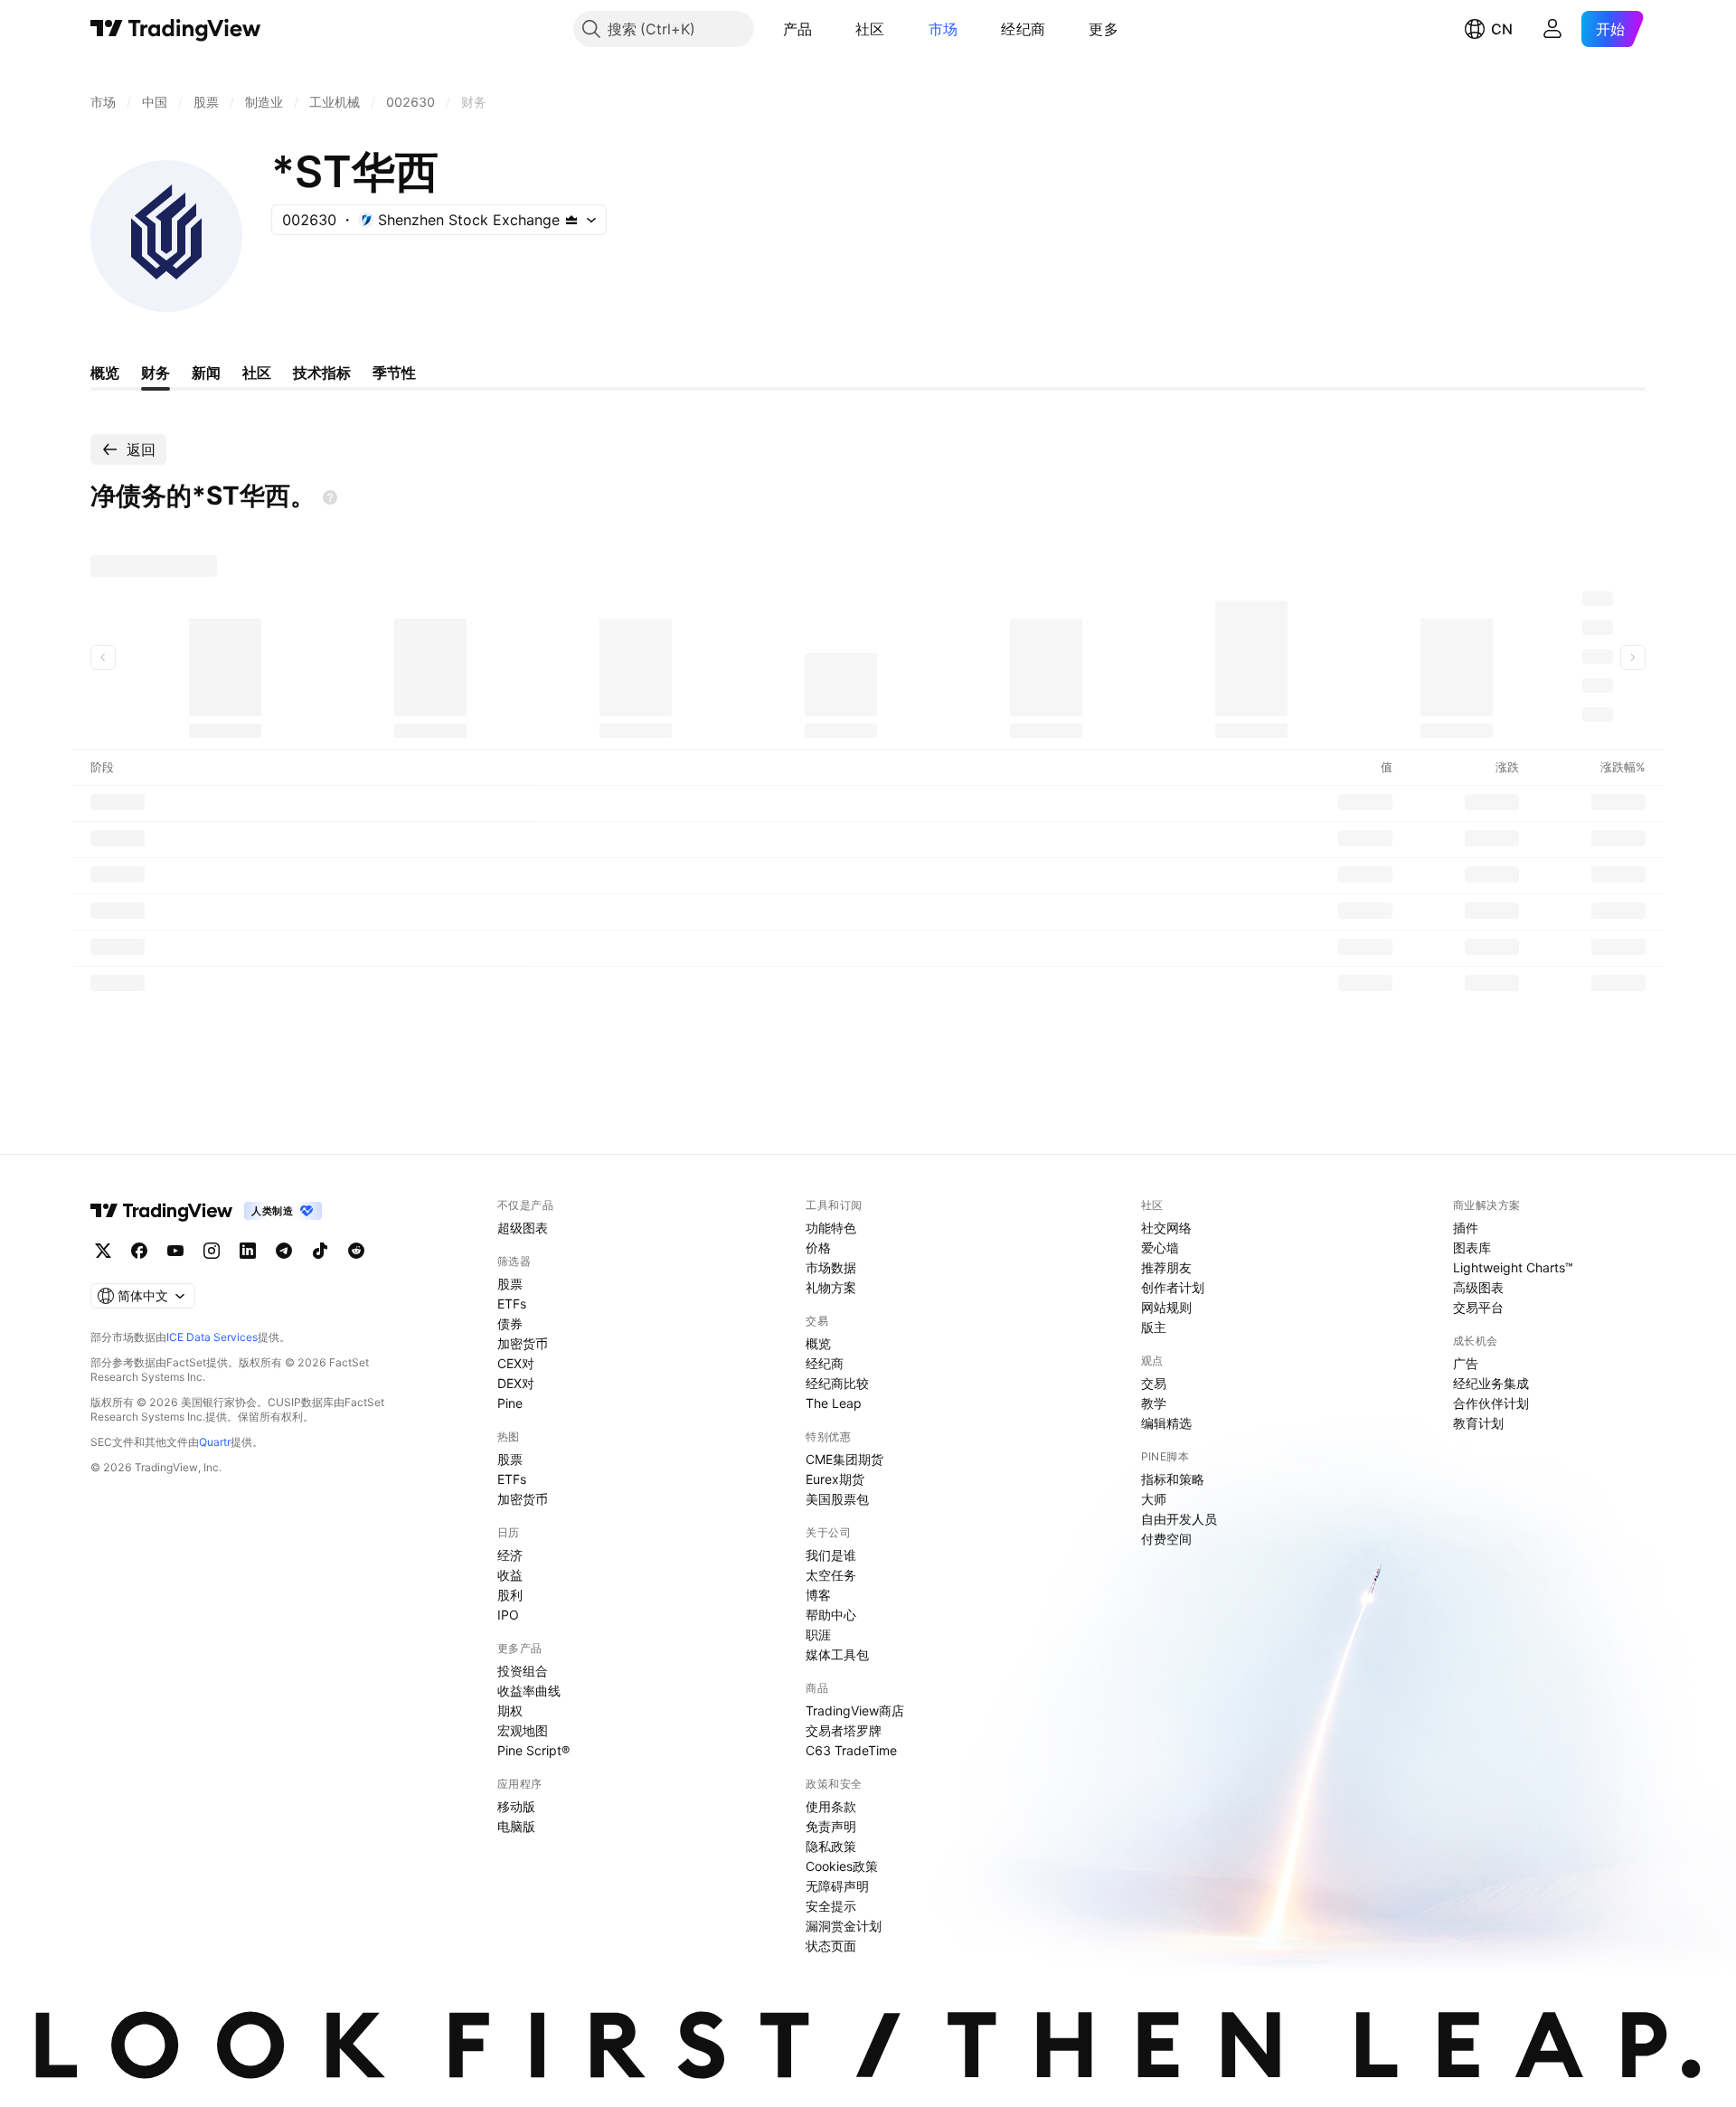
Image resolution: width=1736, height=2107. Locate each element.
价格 (818, 1247)
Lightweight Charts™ (1513, 1267)
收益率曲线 (529, 1691)
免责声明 (831, 1826)
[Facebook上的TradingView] (139, 1251)
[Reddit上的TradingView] (356, 1251)
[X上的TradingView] (103, 1251)
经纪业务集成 (1491, 1383)
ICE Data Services (212, 1337)
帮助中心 (831, 1615)
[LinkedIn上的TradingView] (248, 1251)
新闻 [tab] (206, 373)
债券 (510, 1323)
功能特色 (831, 1228)
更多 (1104, 29)
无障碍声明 (837, 1886)
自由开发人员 (1179, 1519)
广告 (1466, 1363)
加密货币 (523, 1343)
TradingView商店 (855, 1710)
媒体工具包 (837, 1654)
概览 (818, 1343)
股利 (510, 1595)
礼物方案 (831, 1287)
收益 (510, 1575)
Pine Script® (533, 1750)
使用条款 (831, 1806)
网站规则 (1166, 1307)
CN (1502, 29)
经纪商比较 (837, 1383)
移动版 (516, 1806)
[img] (571, 220)
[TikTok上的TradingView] (320, 1251)
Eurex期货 (835, 1479)
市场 (943, 29)
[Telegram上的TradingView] (284, 1251)
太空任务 (831, 1575)
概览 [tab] (105, 373)
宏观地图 (523, 1730)
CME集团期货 (844, 1459)
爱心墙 (1160, 1247)
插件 (1466, 1228)
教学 (1154, 1403)
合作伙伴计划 (1491, 1403)
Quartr (215, 1442)
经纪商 (1023, 29)
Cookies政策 (842, 1866)
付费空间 (1166, 1539)
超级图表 (523, 1228)
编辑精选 (1166, 1423)
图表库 (1472, 1247)
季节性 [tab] (394, 373)
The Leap (834, 1403)
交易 (1154, 1383)
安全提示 (831, 1906)
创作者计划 (1173, 1287)
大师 (1154, 1499)
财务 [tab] (156, 373)
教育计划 (1478, 1423)
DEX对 (516, 1383)
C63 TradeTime (851, 1750)
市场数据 (831, 1267)
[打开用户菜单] (1552, 29)
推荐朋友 (1166, 1267)
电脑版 (516, 1826)
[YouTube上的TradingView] (175, 1251)
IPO (508, 1615)
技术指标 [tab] (322, 373)
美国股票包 (837, 1499)
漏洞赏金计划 (844, 1926)
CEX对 (516, 1363)
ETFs (512, 1304)
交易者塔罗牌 (844, 1730)
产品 (798, 29)
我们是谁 (831, 1555)
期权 (510, 1710)
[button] (826, 29)
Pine (510, 1403)
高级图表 (1478, 1287)
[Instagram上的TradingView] (212, 1251)
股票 (510, 1284)
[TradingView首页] (176, 29)
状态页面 (831, 1946)
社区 (870, 29)
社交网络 (1166, 1228)
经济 (510, 1555)
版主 (1154, 1327)
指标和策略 (1173, 1479)
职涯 (818, 1635)
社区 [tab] (257, 373)
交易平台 (1478, 1307)
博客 (818, 1595)
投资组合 (523, 1671)
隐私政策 (831, 1846)
